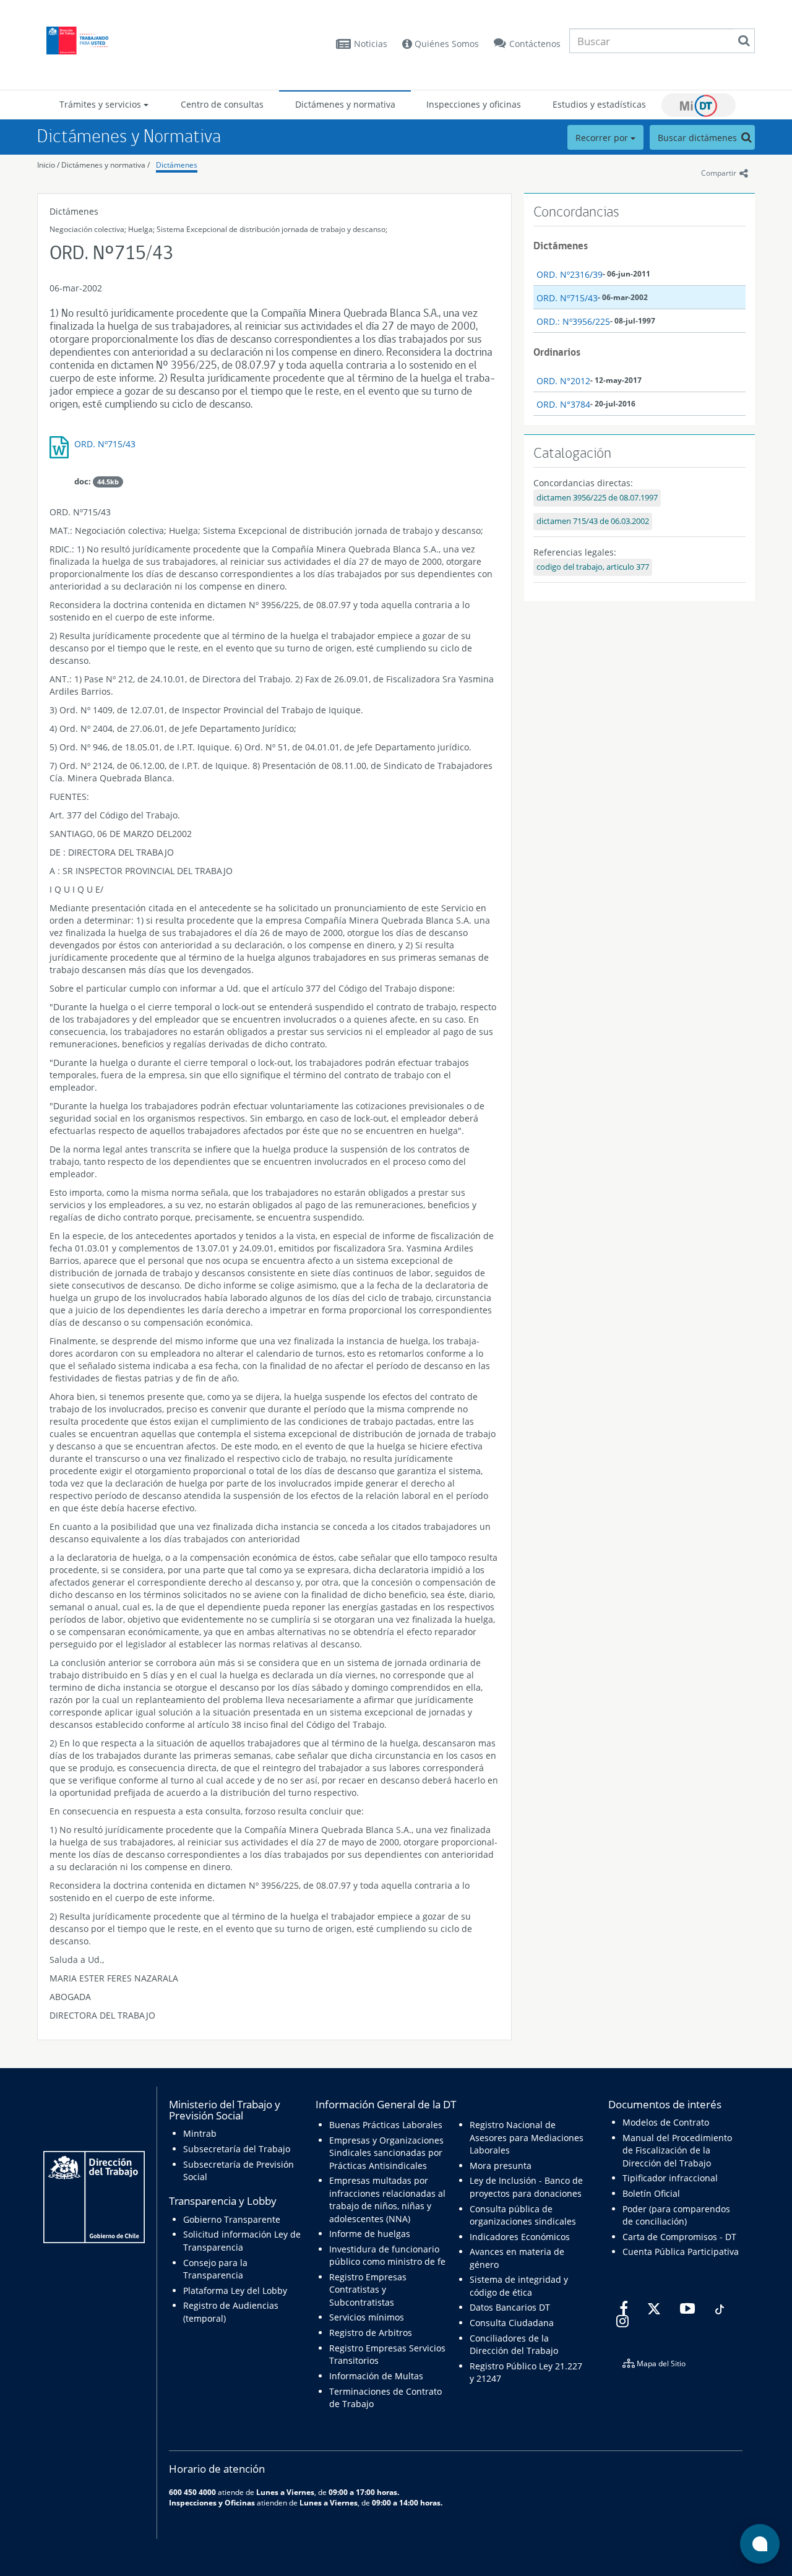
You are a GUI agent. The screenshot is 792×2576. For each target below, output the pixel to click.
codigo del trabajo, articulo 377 (593, 567)
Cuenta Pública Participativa (681, 2252)
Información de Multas (376, 2376)
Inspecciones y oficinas (474, 104)
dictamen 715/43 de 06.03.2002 (593, 521)
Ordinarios (557, 352)
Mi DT (699, 105)
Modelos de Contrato (666, 2122)
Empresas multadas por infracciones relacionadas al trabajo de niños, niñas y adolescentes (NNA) (387, 2199)
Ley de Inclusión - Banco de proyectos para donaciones (526, 2187)
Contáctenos (535, 44)
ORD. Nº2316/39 (570, 274)
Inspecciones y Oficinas (212, 2502)
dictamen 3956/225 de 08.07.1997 (597, 498)
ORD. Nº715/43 (105, 444)
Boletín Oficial (651, 2193)
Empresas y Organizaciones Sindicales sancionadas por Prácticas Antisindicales (386, 2153)
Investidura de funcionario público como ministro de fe (387, 2255)
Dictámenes (177, 165)
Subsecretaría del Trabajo (237, 2149)
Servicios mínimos (367, 2317)
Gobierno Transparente (232, 2219)
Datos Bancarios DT (510, 2307)
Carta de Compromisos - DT (679, 2237)
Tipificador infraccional (670, 2178)
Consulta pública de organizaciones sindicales (523, 2215)
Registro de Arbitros (371, 2333)
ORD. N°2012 (563, 381)
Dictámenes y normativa (345, 104)
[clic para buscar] (744, 41)
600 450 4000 (192, 2492)
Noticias (371, 44)
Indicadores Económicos (520, 2237)
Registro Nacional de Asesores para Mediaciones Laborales (527, 2137)
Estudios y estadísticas (599, 104)
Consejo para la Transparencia (215, 2269)
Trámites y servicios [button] (101, 104)
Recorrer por (603, 138)
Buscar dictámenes (699, 138)
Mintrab (200, 2133)
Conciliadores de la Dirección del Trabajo (514, 2344)
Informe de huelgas (370, 2234)
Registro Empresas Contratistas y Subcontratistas (368, 2290)
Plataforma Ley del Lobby (235, 2290)
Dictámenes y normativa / (105, 165)
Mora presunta (501, 2166)
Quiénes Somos (445, 44)
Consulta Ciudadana (512, 2323)
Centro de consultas (222, 104)
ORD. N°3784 (563, 404)
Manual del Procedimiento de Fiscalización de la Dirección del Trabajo (677, 2150)
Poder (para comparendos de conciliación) (676, 2215)
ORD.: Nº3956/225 (573, 321)
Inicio (46, 165)
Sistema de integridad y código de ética (519, 2286)
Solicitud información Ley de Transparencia (242, 2240)
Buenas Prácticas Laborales (386, 2125)
